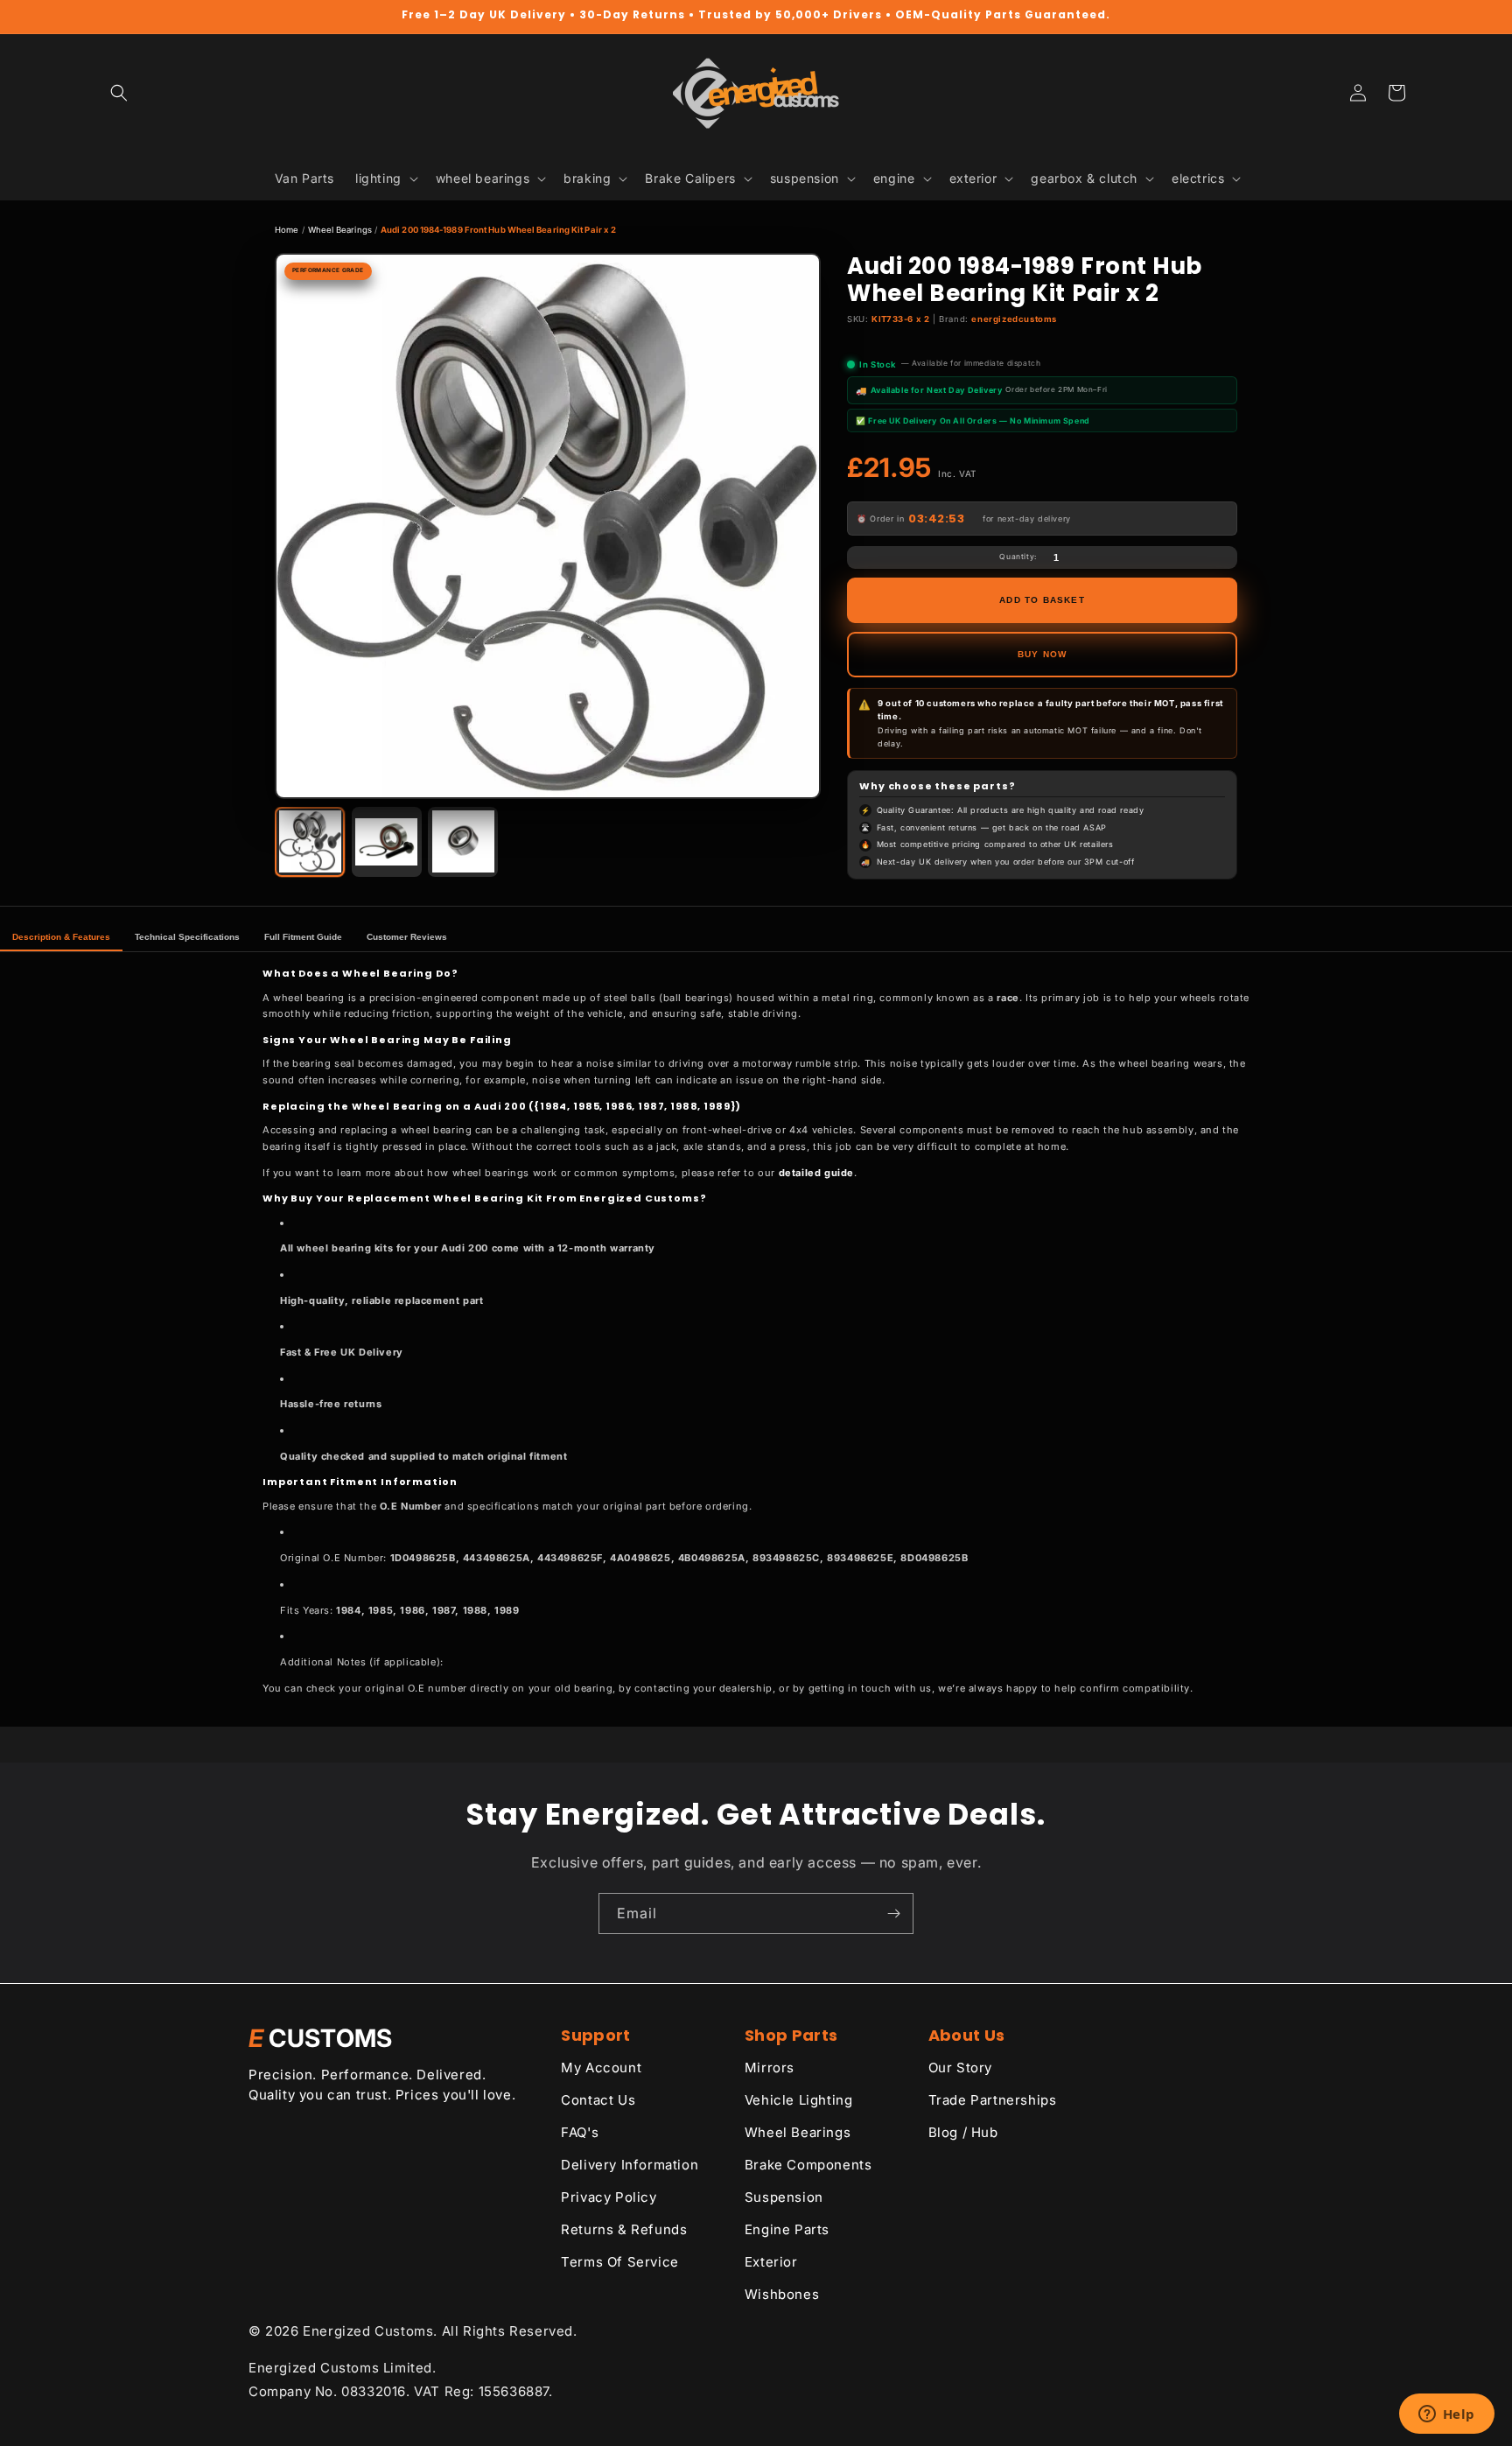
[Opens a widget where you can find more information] (1446, 2415)
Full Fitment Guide (303, 937)
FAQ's (580, 2132)
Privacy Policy (609, 2197)
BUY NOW (1042, 654)
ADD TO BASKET (1042, 600)
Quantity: (1018, 557)
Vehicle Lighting (799, 2100)
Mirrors (770, 2068)
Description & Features (61, 937)
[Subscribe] (893, 1913)
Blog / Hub (963, 2132)
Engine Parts (787, 2229)
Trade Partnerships (993, 2100)
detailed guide (816, 1173)
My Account (601, 2068)
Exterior (771, 2262)
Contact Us (598, 2100)
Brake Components (808, 2165)
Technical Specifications (187, 937)
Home (287, 230)
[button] (119, 93)
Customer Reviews (407, 937)
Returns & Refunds (624, 2229)
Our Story (960, 2068)
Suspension (784, 2197)
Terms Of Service (620, 2262)
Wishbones (782, 2294)
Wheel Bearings (340, 230)
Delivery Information (630, 2165)
